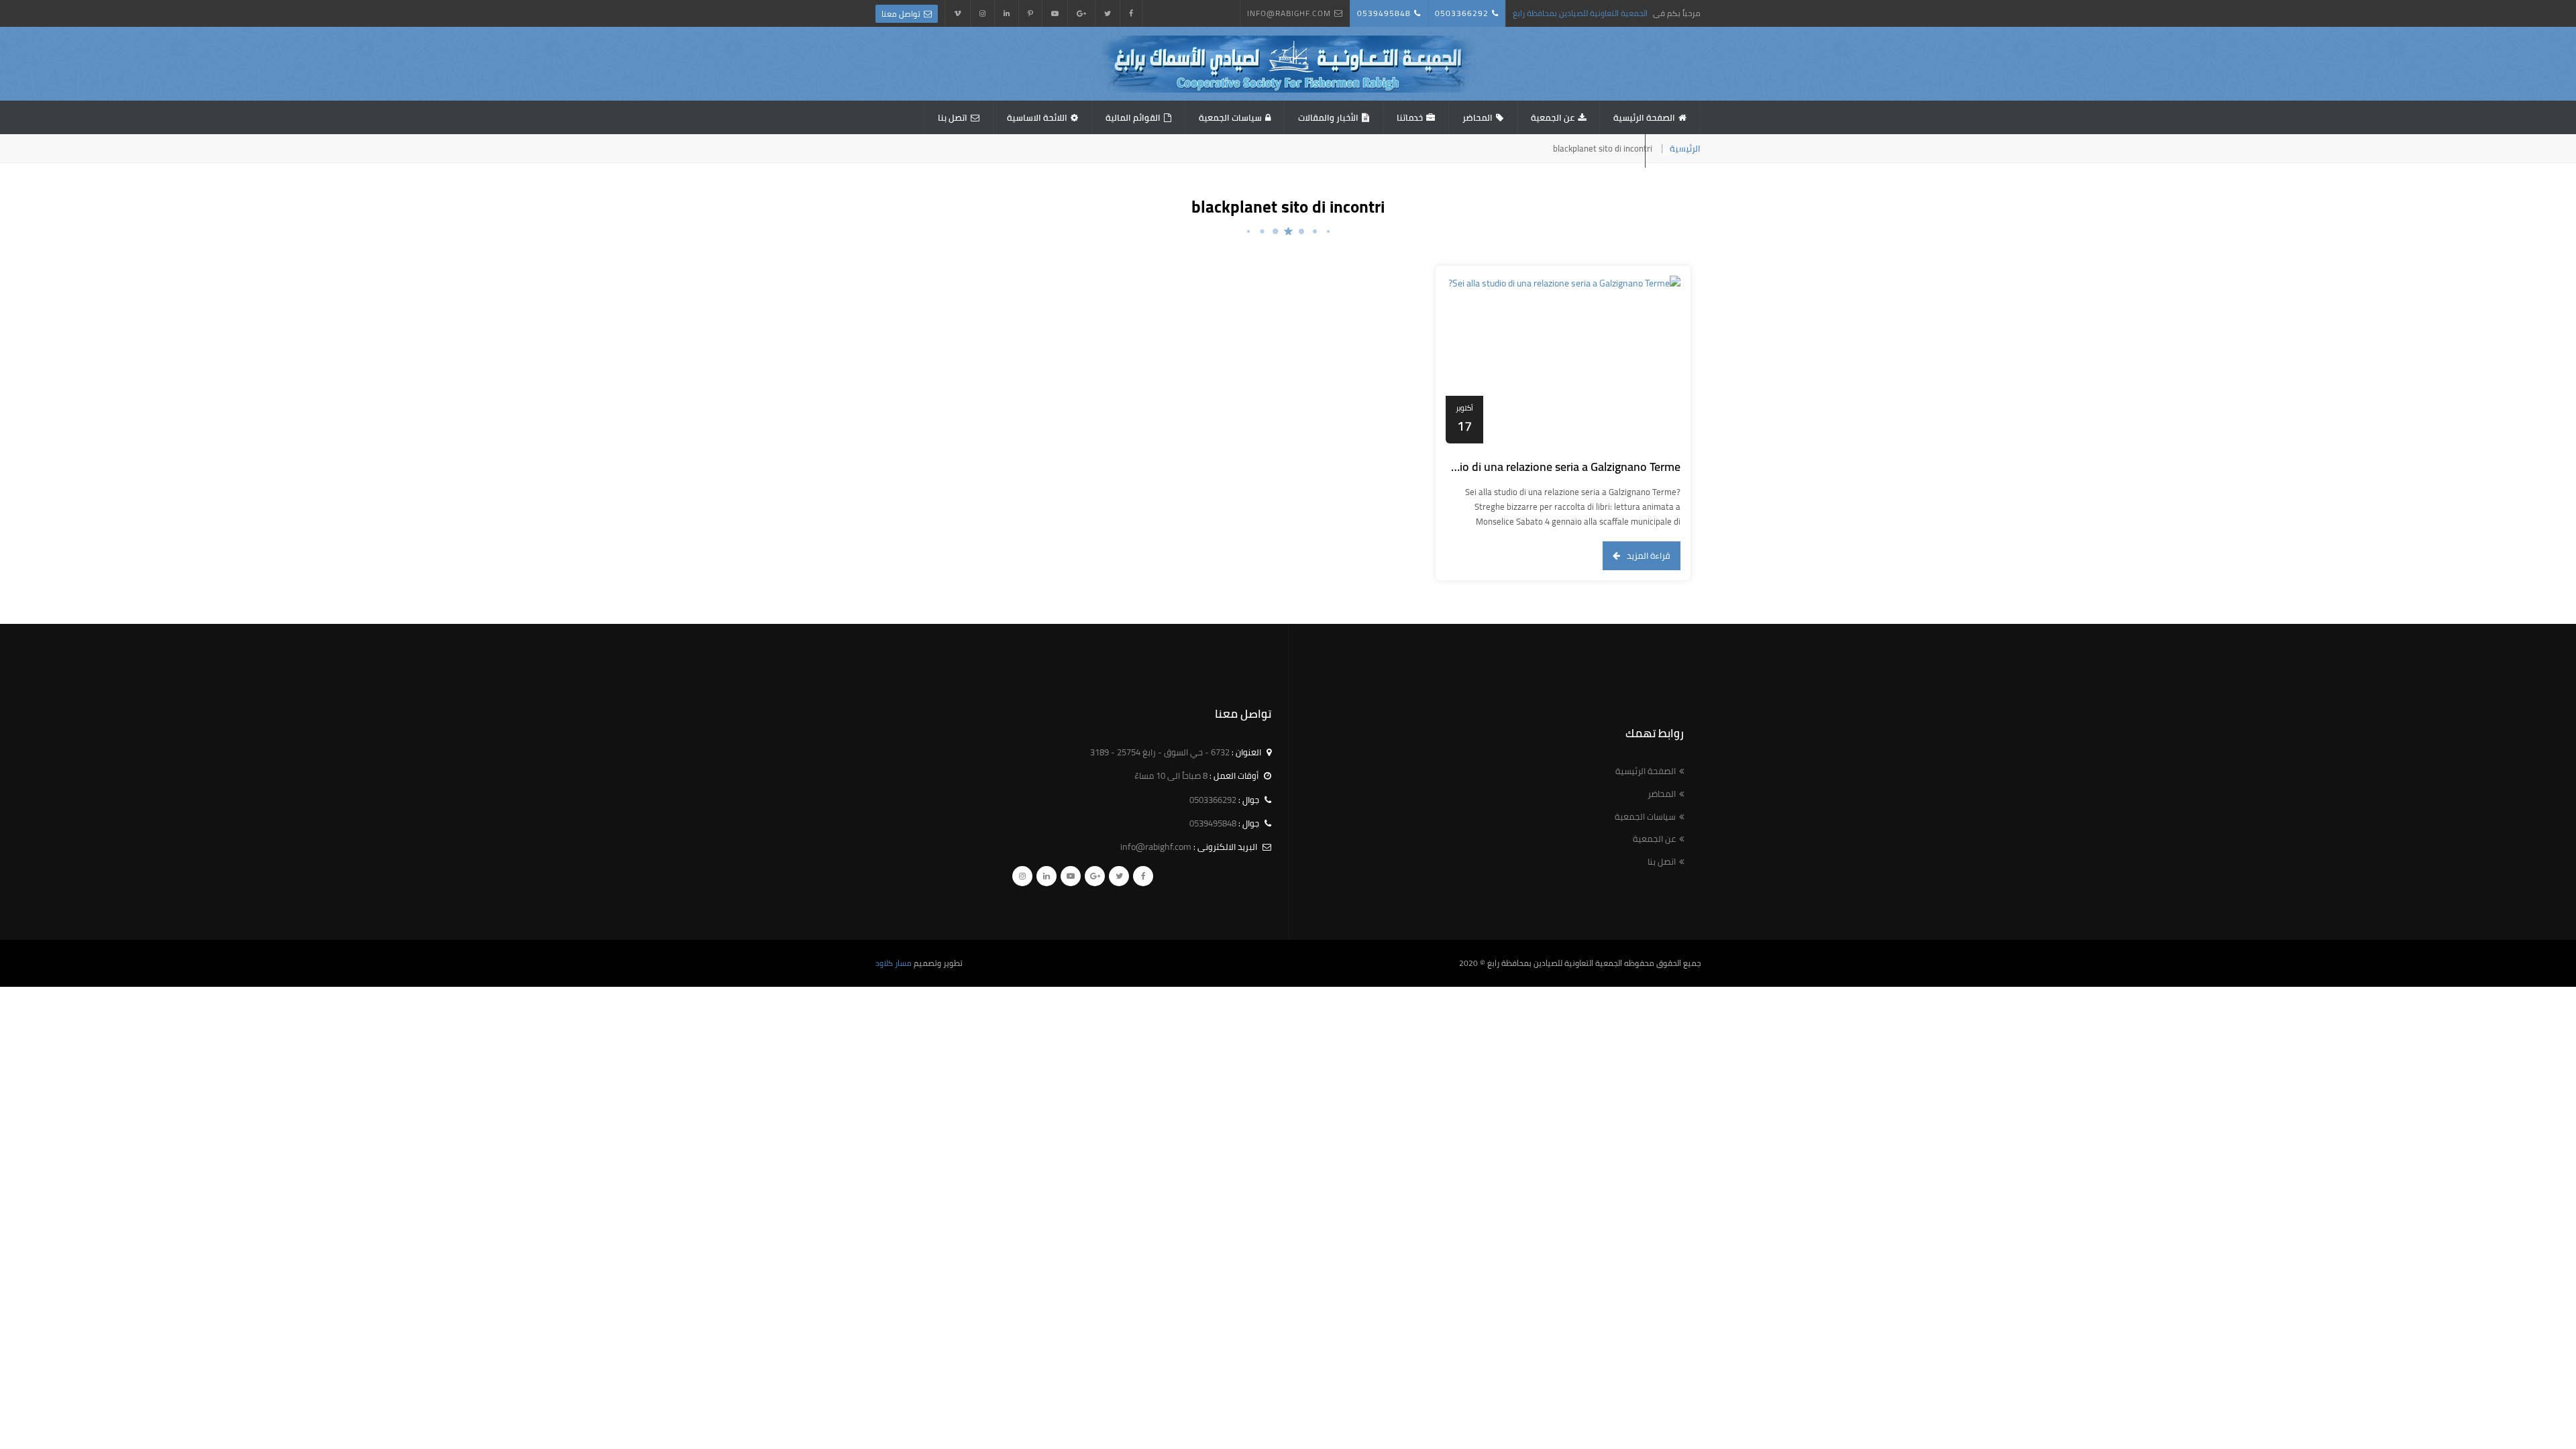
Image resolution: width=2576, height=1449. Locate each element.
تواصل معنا (901, 14)
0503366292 (1462, 13)
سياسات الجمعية (1230, 117)
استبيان (1673, 151)
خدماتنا (1410, 117)
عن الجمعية (1553, 117)
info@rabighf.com (1289, 13)
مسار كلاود (894, 963)
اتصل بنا (953, 117)
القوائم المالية (1133, 117)
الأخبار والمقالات (1328, 117)
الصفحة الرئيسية (1644, 117)
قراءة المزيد (1649, 555)
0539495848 (1384, 13)
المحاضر (1478, 117)
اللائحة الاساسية (1037, 117)
